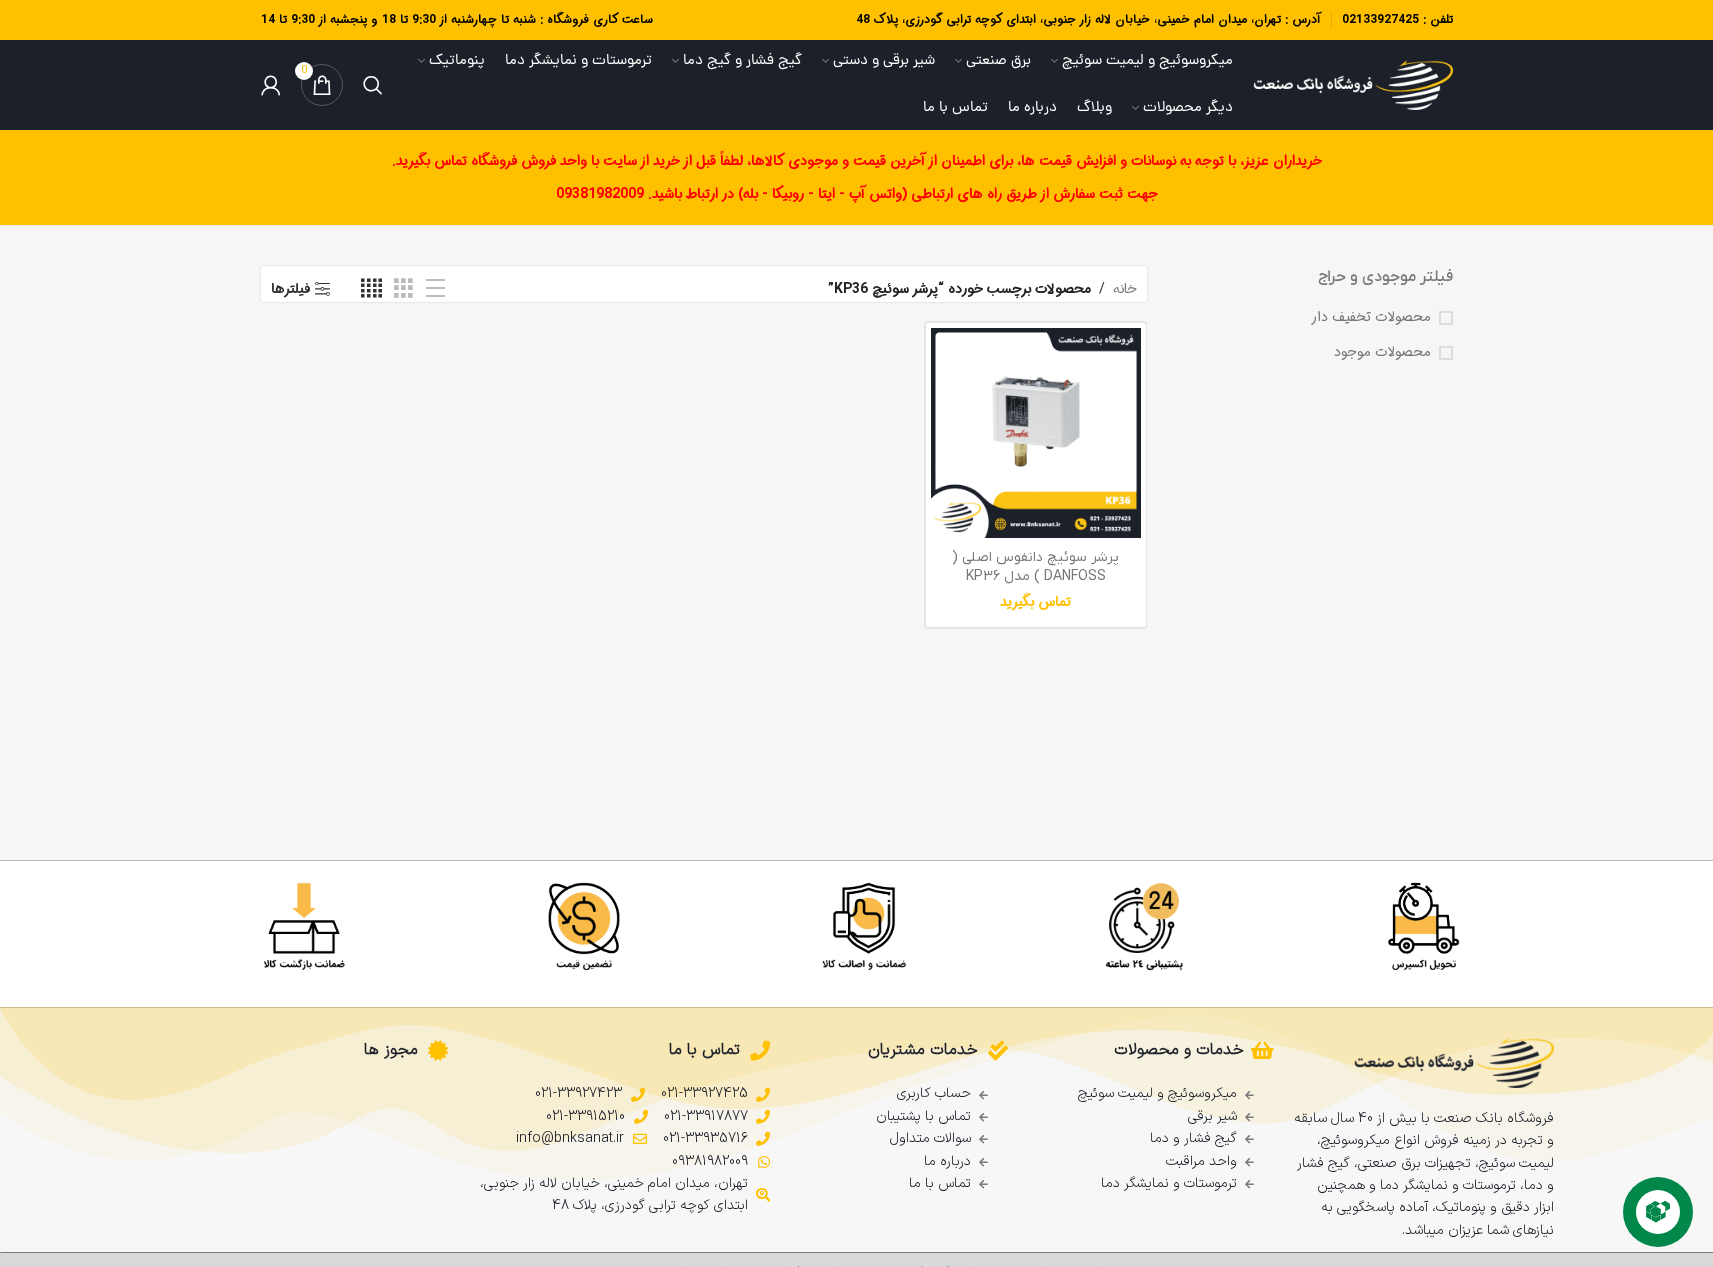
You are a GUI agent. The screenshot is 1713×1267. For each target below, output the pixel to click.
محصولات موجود (1382, 353)
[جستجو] (373, 85)
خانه (1125, 289)
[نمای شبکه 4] (371, 289)
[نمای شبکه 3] (403, 289)
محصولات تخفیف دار (1371, 318)
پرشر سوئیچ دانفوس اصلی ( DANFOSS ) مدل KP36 (1035, 567)
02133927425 (1380, 19)
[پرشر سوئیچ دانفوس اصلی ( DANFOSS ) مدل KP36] (1036, 433)
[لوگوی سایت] (1353, 85)
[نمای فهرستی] (435, 289)
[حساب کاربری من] (271, 85)
